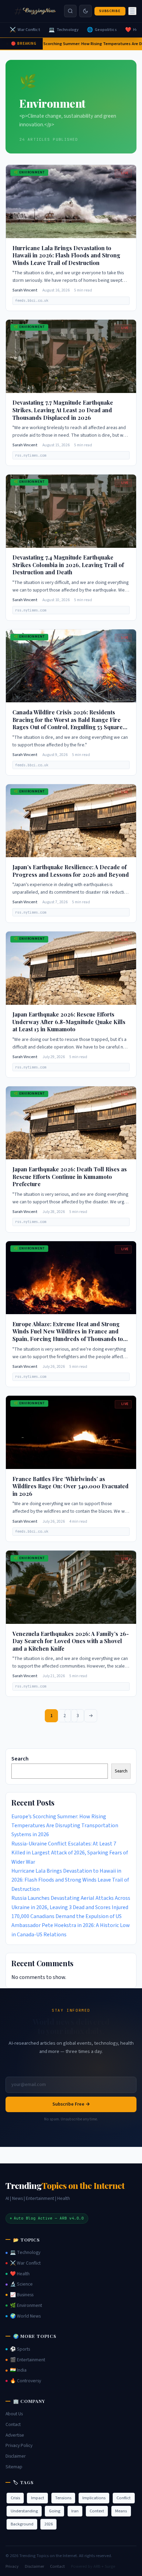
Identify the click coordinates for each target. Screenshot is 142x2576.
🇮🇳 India (18, 2370)
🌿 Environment (26, 2306)
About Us (14, 2414)
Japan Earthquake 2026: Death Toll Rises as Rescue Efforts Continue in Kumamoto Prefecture (70, 1177)
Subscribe (110, 11)
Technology (64, 30)
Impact (38, 2498)
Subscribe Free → (71, 2104)
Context (97, 2511)
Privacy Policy (19, 2446)
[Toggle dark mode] (85, 11)
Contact (13, 2425)
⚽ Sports (20, 2349)
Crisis (15, 2498)
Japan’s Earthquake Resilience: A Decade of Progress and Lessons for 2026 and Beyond (71, 871)
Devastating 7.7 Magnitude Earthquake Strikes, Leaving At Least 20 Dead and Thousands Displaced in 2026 (63, 410)
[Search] (70, 11)
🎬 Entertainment (28, 2360)
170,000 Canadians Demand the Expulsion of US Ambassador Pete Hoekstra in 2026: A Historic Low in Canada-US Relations (71, 1925)
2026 (49, 2524)
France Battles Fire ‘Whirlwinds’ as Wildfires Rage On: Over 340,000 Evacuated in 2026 (70, 1486)
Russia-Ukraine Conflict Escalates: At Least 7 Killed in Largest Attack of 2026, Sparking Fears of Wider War (70, 1853)
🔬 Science (21, 2284)
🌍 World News (25, 2316)
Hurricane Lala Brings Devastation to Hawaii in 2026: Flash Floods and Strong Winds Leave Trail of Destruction (66, 255)
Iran (75, 2511)
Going (55, 2511)
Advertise (15, 2435)
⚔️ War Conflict (25, 2263)
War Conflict (25, 30)
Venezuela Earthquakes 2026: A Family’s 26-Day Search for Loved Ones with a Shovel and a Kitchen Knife (71, 1641)
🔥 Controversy (26, 2381)
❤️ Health (20, 2274)
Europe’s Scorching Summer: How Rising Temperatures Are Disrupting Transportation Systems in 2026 (65, 1826)
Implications (94, 2498)
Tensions (63, 2498)
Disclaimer (16, 2456)
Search (20, 1759)
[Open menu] (132, 11)
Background (22, 2524)
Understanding (24, 2511)
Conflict (124, 2498)
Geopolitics (102, 30)
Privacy (12, 2566)
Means (121, 2511)
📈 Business (22, 2295)
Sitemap (14, 2467)
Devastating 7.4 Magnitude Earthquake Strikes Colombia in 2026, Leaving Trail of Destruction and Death (68, 565)
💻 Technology (25, 2253)
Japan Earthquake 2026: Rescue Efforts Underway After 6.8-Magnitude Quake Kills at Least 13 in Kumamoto (69, 1022)
